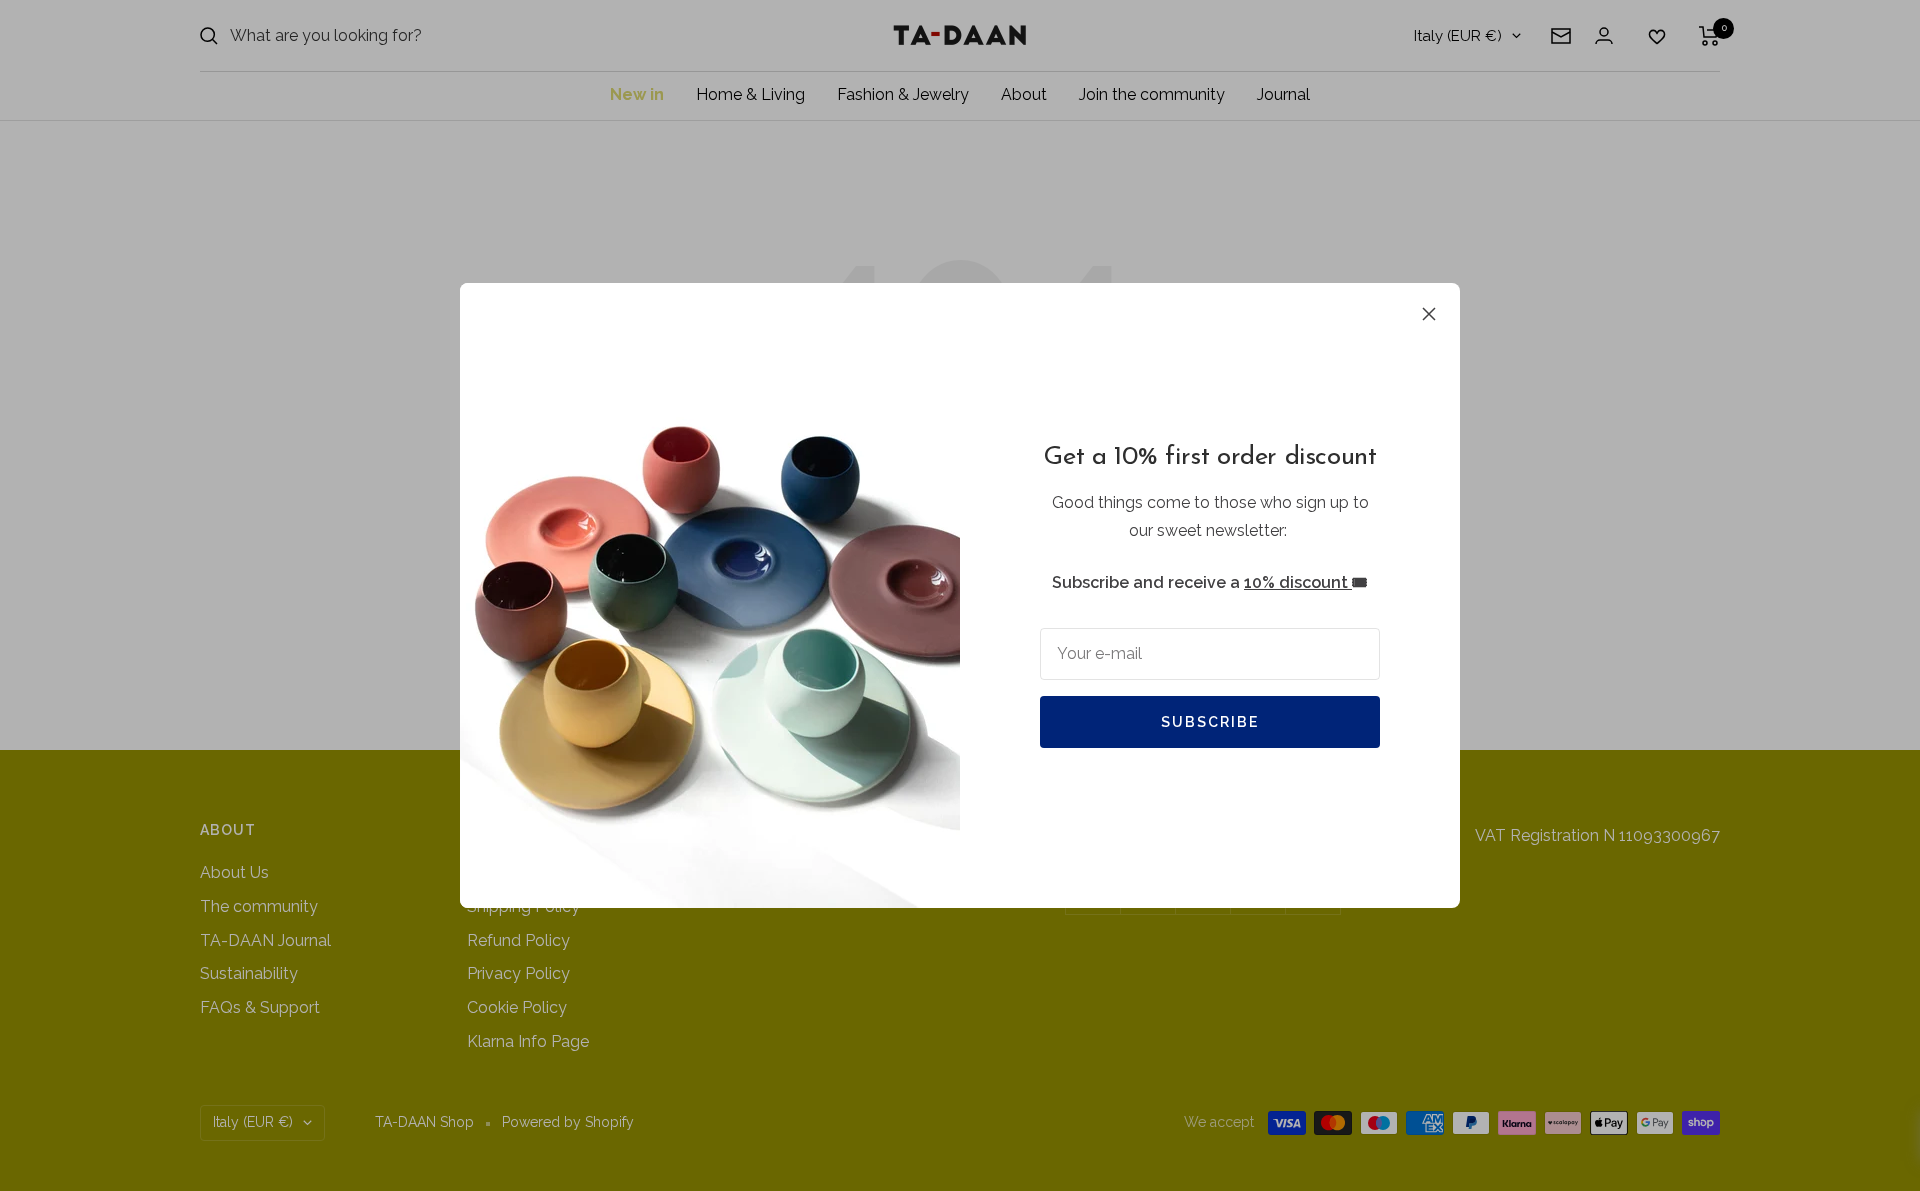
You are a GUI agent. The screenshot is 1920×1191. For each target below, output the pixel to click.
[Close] (1429, 314)
